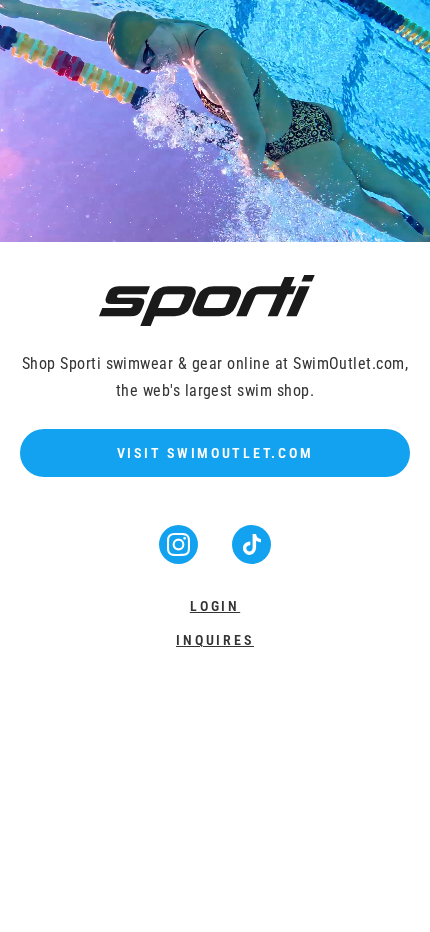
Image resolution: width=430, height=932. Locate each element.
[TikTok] (251, 557)
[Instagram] (180, 557)
